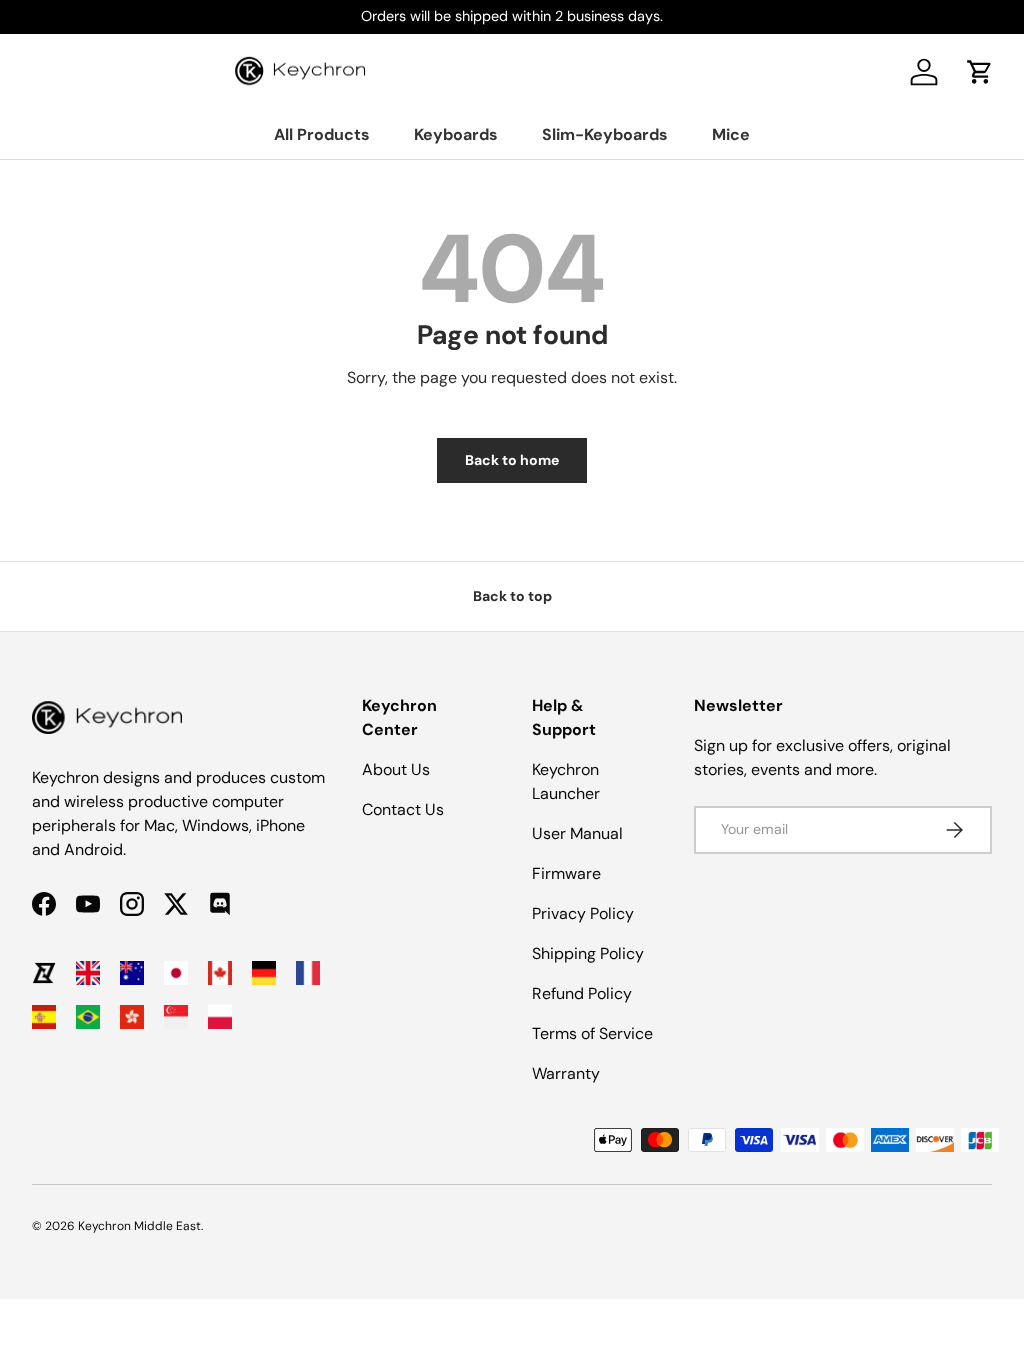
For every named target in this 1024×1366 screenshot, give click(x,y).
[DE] (264, 973)
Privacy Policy (583, 913)
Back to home (512, 460)
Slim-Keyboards (605, 134)
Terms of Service (592, 1033)
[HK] (132, 1017)
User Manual (577, 833)
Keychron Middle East (139, 1226)
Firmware (566, 873)
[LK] (44, 973)
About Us (396, 769)
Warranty (566, 1073)
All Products (322, 134)
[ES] (44, 1017)
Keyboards (456, 134)
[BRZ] (88, 1017)
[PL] (220, 1017)
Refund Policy (582, 993)
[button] (980, 72)
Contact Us (403, 809)
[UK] (88, 973)
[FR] (308, 973)
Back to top (512, 596)
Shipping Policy (588, 953)
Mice (731, 134)
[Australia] (132, 973)
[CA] (220, 973)
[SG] (176, 1017)
